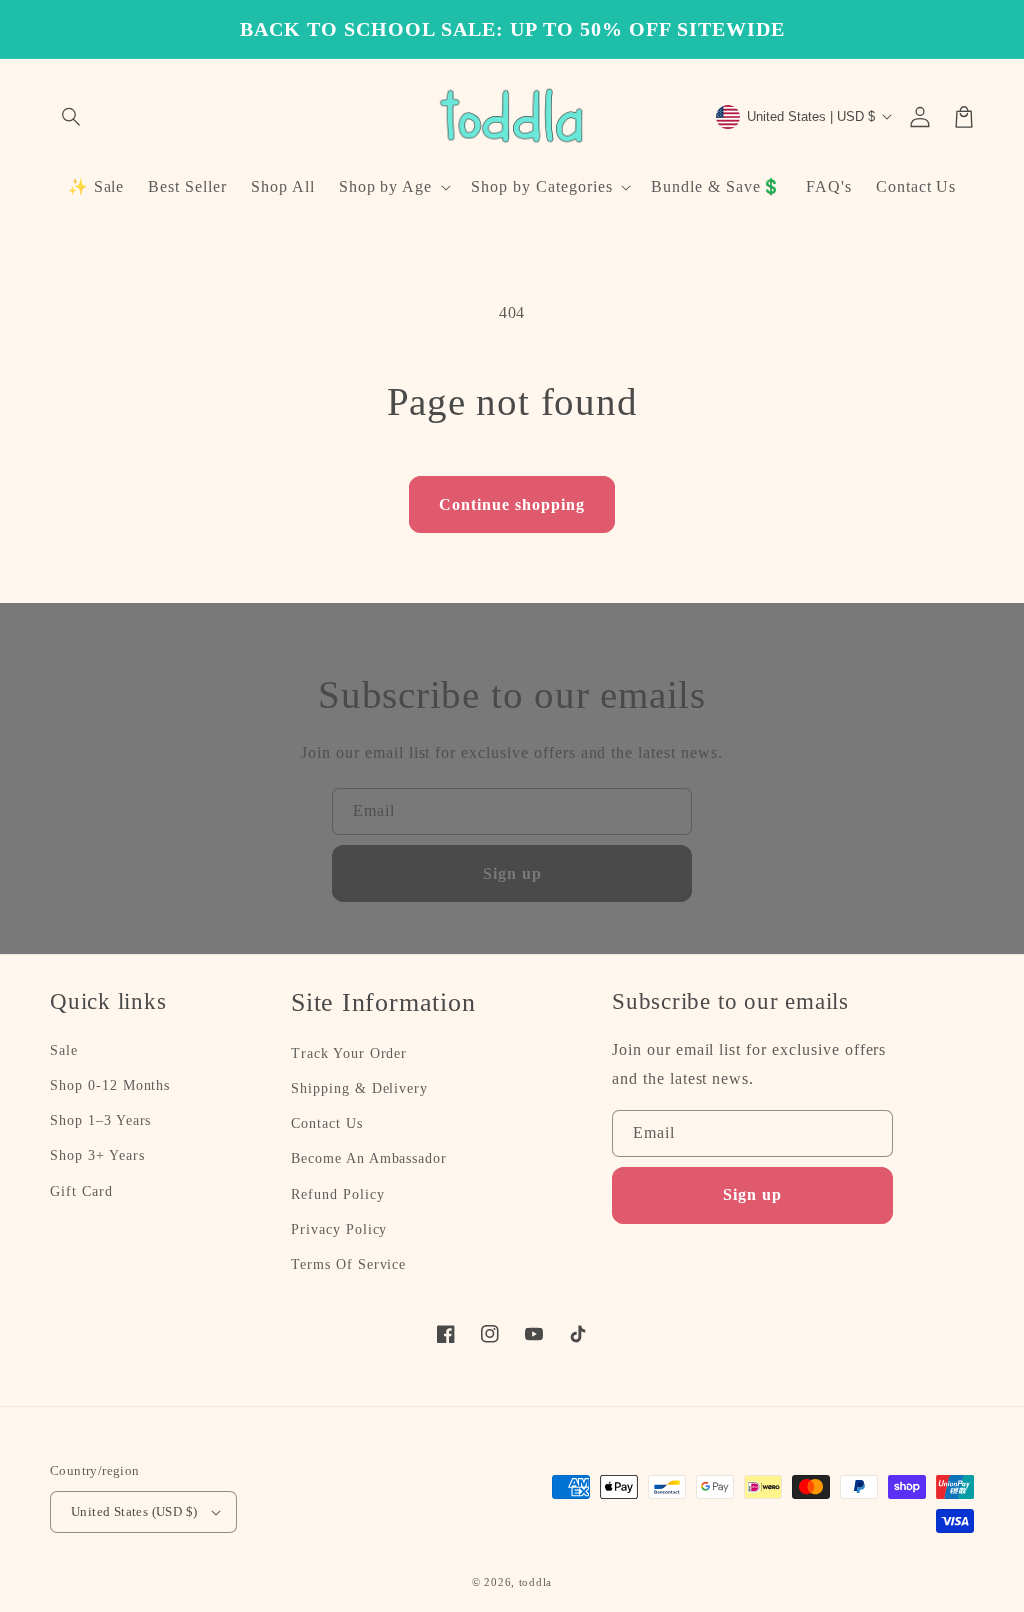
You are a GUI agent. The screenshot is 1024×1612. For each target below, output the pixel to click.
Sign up (512, 873)
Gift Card (81, 1191)
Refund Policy (337, 1194)
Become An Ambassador (369, 1158)
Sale (64, 1050)
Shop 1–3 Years (100, 1120)
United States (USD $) (134, 1511)
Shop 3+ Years (97, 1155)
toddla (535, 1582)
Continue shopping (512, 504)
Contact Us (327, 1123)
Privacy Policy (339, 1229)
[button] (72, 117)
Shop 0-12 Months (110, 1085)
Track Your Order (349, 1053)
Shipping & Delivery (359, 1088)
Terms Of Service (348, 1264)
